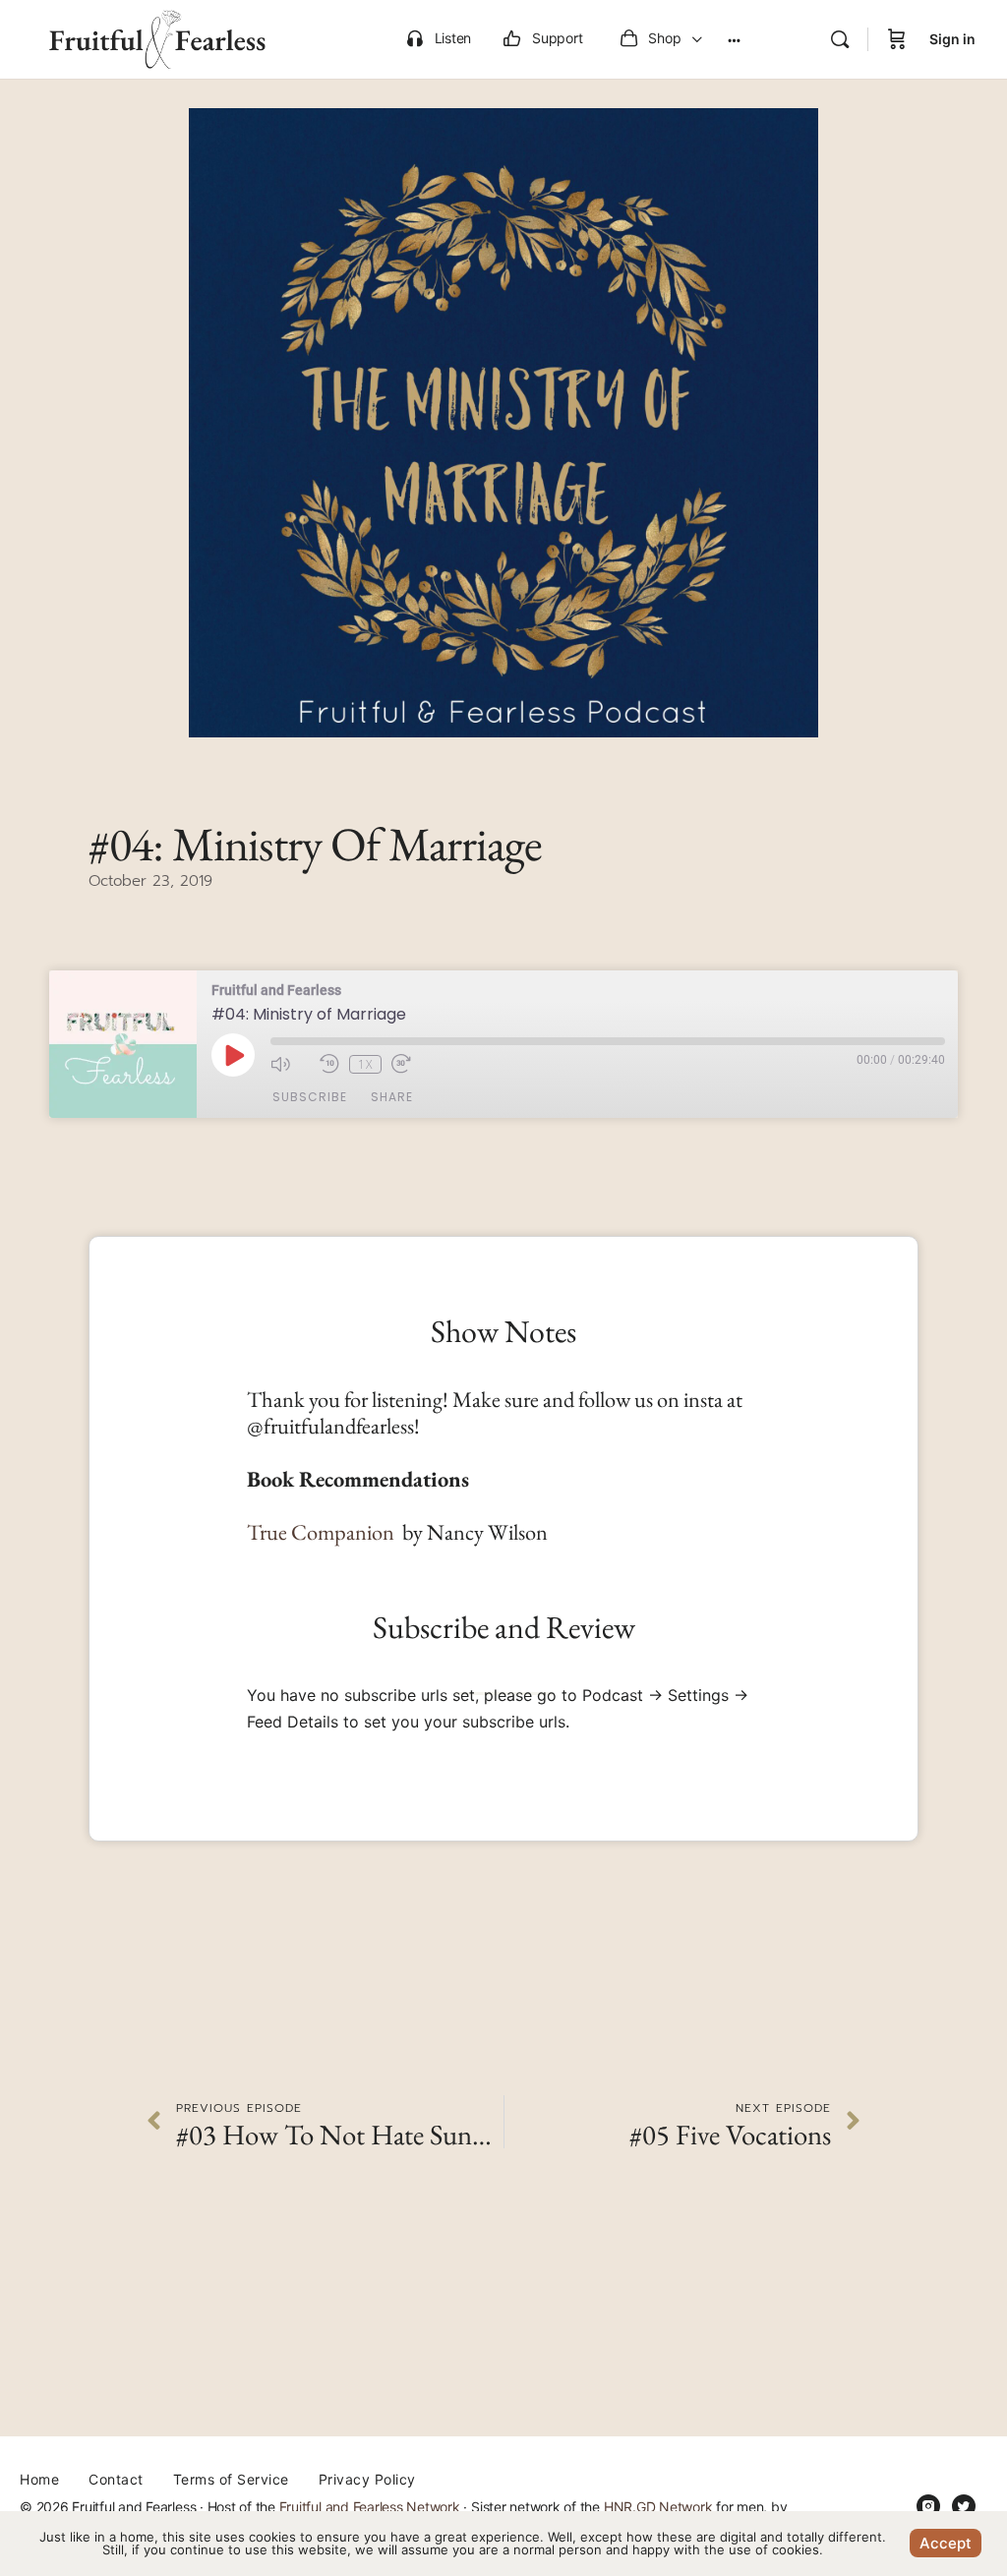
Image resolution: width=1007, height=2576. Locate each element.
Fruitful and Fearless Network (370, 2507)
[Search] (840, 39)
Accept (946, 2543)
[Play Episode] (233, 1055)
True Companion (323, 1532)
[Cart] (897, 39)
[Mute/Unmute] (290, 1064)
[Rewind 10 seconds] (329, 1064)
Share (392, 1097)
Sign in (952, 39)
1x (365, 1064)
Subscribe (310, 1097)
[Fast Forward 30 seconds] (411, 1064)
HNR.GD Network (658, 2507)
